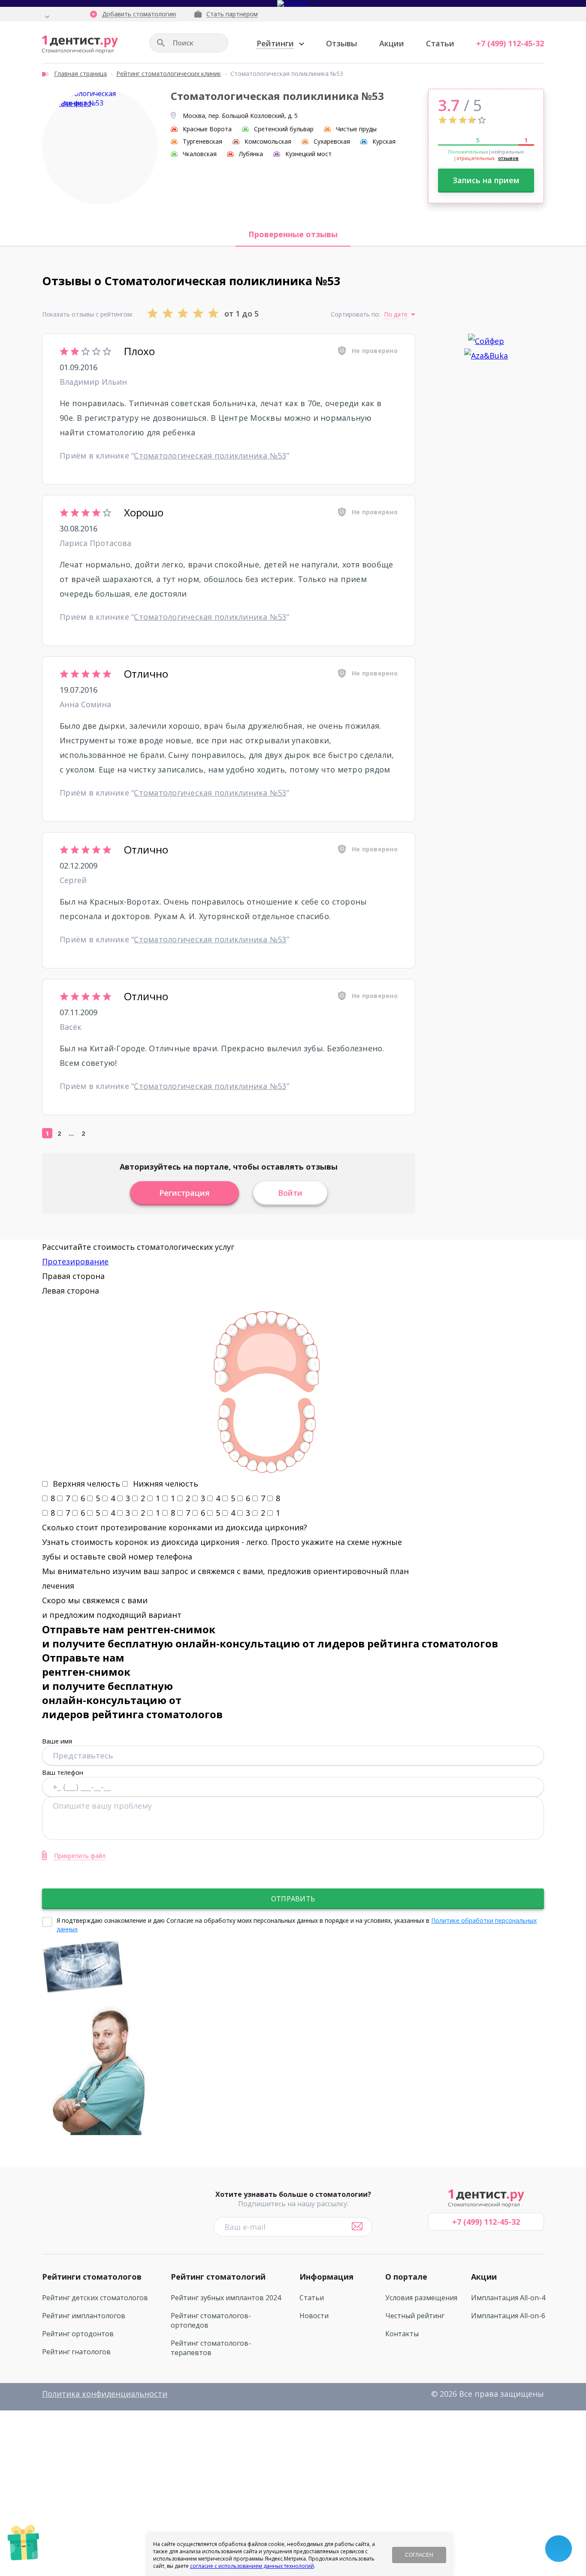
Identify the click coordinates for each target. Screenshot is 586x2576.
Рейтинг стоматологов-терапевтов (211, 2348)
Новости (314, 2316)
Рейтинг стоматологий (218, 2277)
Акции (392, 43)
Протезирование (75, 1261)
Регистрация (184, 1193)
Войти (290, 1193)
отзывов (508, 158)
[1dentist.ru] (80, 45)
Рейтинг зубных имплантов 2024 (226, 2298)
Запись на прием (486, 180)
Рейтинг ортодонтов (78, 2334)
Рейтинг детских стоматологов (95, 2298)
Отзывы (341, 43)
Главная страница (80, 74)
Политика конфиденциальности (105, 2394)
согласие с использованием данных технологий (252, 2566)
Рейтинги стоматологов (92, 2277)
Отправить (293, 1899)
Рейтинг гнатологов (76, 2352)
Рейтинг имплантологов (84, 2316)
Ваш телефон (63, 1772)
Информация (326, 2277)
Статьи (440, 43)
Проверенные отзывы (293, 234)
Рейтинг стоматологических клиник (169, 74)
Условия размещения (421, 2298)
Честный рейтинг (415, 2316)
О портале (406, 2277)
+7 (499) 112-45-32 (510, 43)
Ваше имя (57, 1741)
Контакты (402, 2334)
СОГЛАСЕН (419, 2555)
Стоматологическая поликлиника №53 (210, 455)
